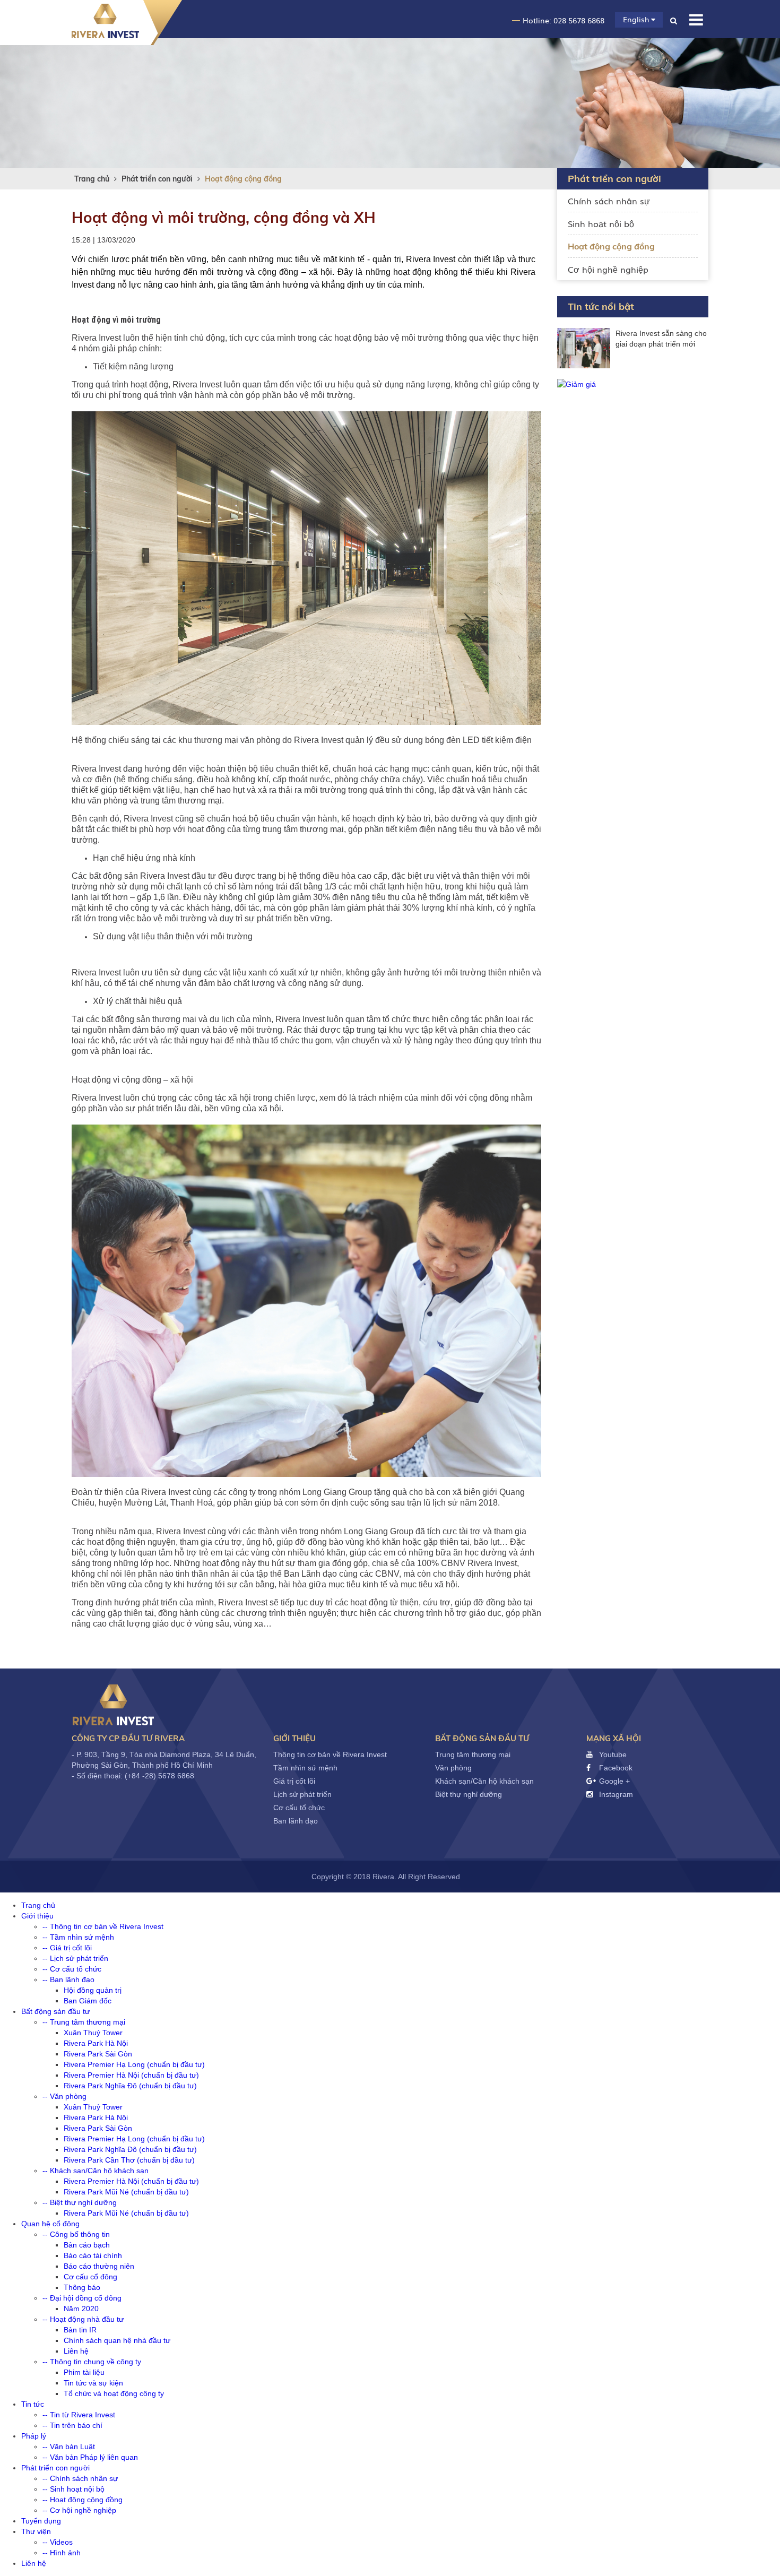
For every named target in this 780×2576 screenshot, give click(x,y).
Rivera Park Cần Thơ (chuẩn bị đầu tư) (129, 2160)
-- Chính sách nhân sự (80, 2478)
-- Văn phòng (64, 2096)
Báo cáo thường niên (99, 2266)
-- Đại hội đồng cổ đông (82, 2298)
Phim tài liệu (84, 2372)
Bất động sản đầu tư (482, 1738)
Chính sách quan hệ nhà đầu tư (117, 2340)
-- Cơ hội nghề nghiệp (79, 2510)
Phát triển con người (157, 179)
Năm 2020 (81, 2309)
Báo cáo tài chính (93, 2255)
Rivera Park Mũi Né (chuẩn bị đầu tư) (126, 2192)
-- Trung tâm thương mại (84, 2022)
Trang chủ (92, 179)
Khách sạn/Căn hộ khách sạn (484, 1781)
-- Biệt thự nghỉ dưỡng (80, 2202)
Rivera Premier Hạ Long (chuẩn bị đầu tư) (134, 2064)
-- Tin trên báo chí (72, 2425)
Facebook (615, 1768)
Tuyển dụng (41, 2521)
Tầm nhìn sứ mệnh (305, 1768)
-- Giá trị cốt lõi (67, 1948)
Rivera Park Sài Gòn (98, 2054)
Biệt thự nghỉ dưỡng (469, 1794)
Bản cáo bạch (87, 2245)
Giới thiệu (294, 1738)
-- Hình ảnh (62, 2553)
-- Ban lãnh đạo (68, 1979)
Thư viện (36, 2531)
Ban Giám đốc (88, 2001)
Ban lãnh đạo (296, 1821)
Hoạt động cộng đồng (243, 179)
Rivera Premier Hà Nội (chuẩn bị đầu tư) (131, 2075)
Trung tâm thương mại (473, 1754)
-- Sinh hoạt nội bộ (73, 2489)
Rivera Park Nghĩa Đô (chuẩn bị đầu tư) (130, 2086)
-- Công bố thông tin (76, 2234)
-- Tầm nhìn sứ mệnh (78, 1937)
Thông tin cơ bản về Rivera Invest (330, 1754)
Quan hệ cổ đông (50, 2224)
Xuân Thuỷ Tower (93, 2033)
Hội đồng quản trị (93, 1990)
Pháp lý (34, 2436)
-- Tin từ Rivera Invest (79, 2415)
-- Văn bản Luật (69, 2447)
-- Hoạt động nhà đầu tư (83, 2319)
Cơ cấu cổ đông (90, 2277)
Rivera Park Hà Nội (96, 2043)
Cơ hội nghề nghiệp (608, 269)
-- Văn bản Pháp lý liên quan (90, 2457)
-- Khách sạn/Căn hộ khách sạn (96, 2171)
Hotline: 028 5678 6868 (564, 20)
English (637, 19)
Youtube (612, 1754)
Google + (613, 1781)
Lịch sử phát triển (302, 1794)
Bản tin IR (80, 2330)
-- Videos (58, 2542)
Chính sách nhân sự (609, 201)
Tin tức (33, 2404)
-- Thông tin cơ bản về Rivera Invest (103, 1926)
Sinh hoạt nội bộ (601, 223)
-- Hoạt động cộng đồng (83, 2500)
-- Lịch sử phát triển (75, 1958)
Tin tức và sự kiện (93, 2383)
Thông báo (82, 2287)
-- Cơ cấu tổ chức (72, 1969)
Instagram (615, 1794)
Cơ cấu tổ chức (299, 1808)
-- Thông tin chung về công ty (92, 2362)
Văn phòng (453, 1768)
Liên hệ (76, 2351)
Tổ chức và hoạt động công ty (114, 2393)
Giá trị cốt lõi (294, 1781)
